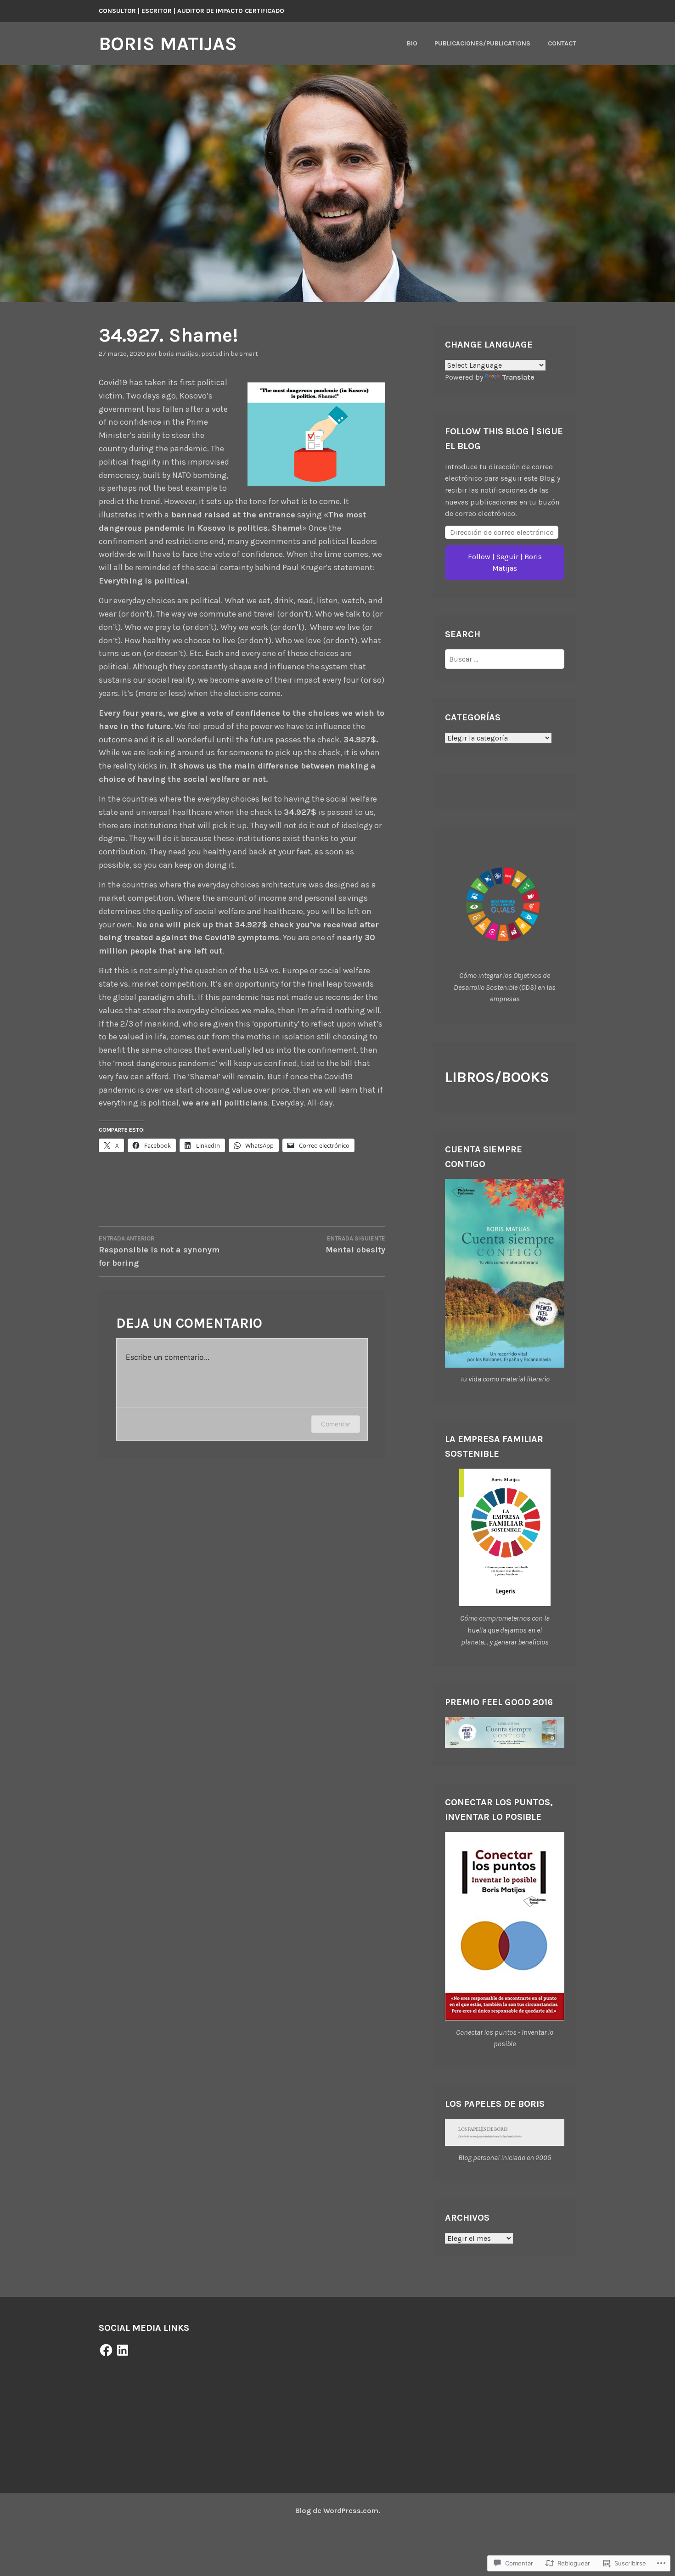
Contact (562, 43)
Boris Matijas (168, 44)
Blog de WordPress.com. (338, 2511)
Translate (518, 377)
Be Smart (244, 354)
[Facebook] (106, 2350)
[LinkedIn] (123, 2350)
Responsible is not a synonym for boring (159, 1252)
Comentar (336, 1424)
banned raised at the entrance (232, 515)
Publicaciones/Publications (482, 43)
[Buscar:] (505, 659)
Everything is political (143, 581)
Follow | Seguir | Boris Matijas (505, 563)
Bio (412, 43)
